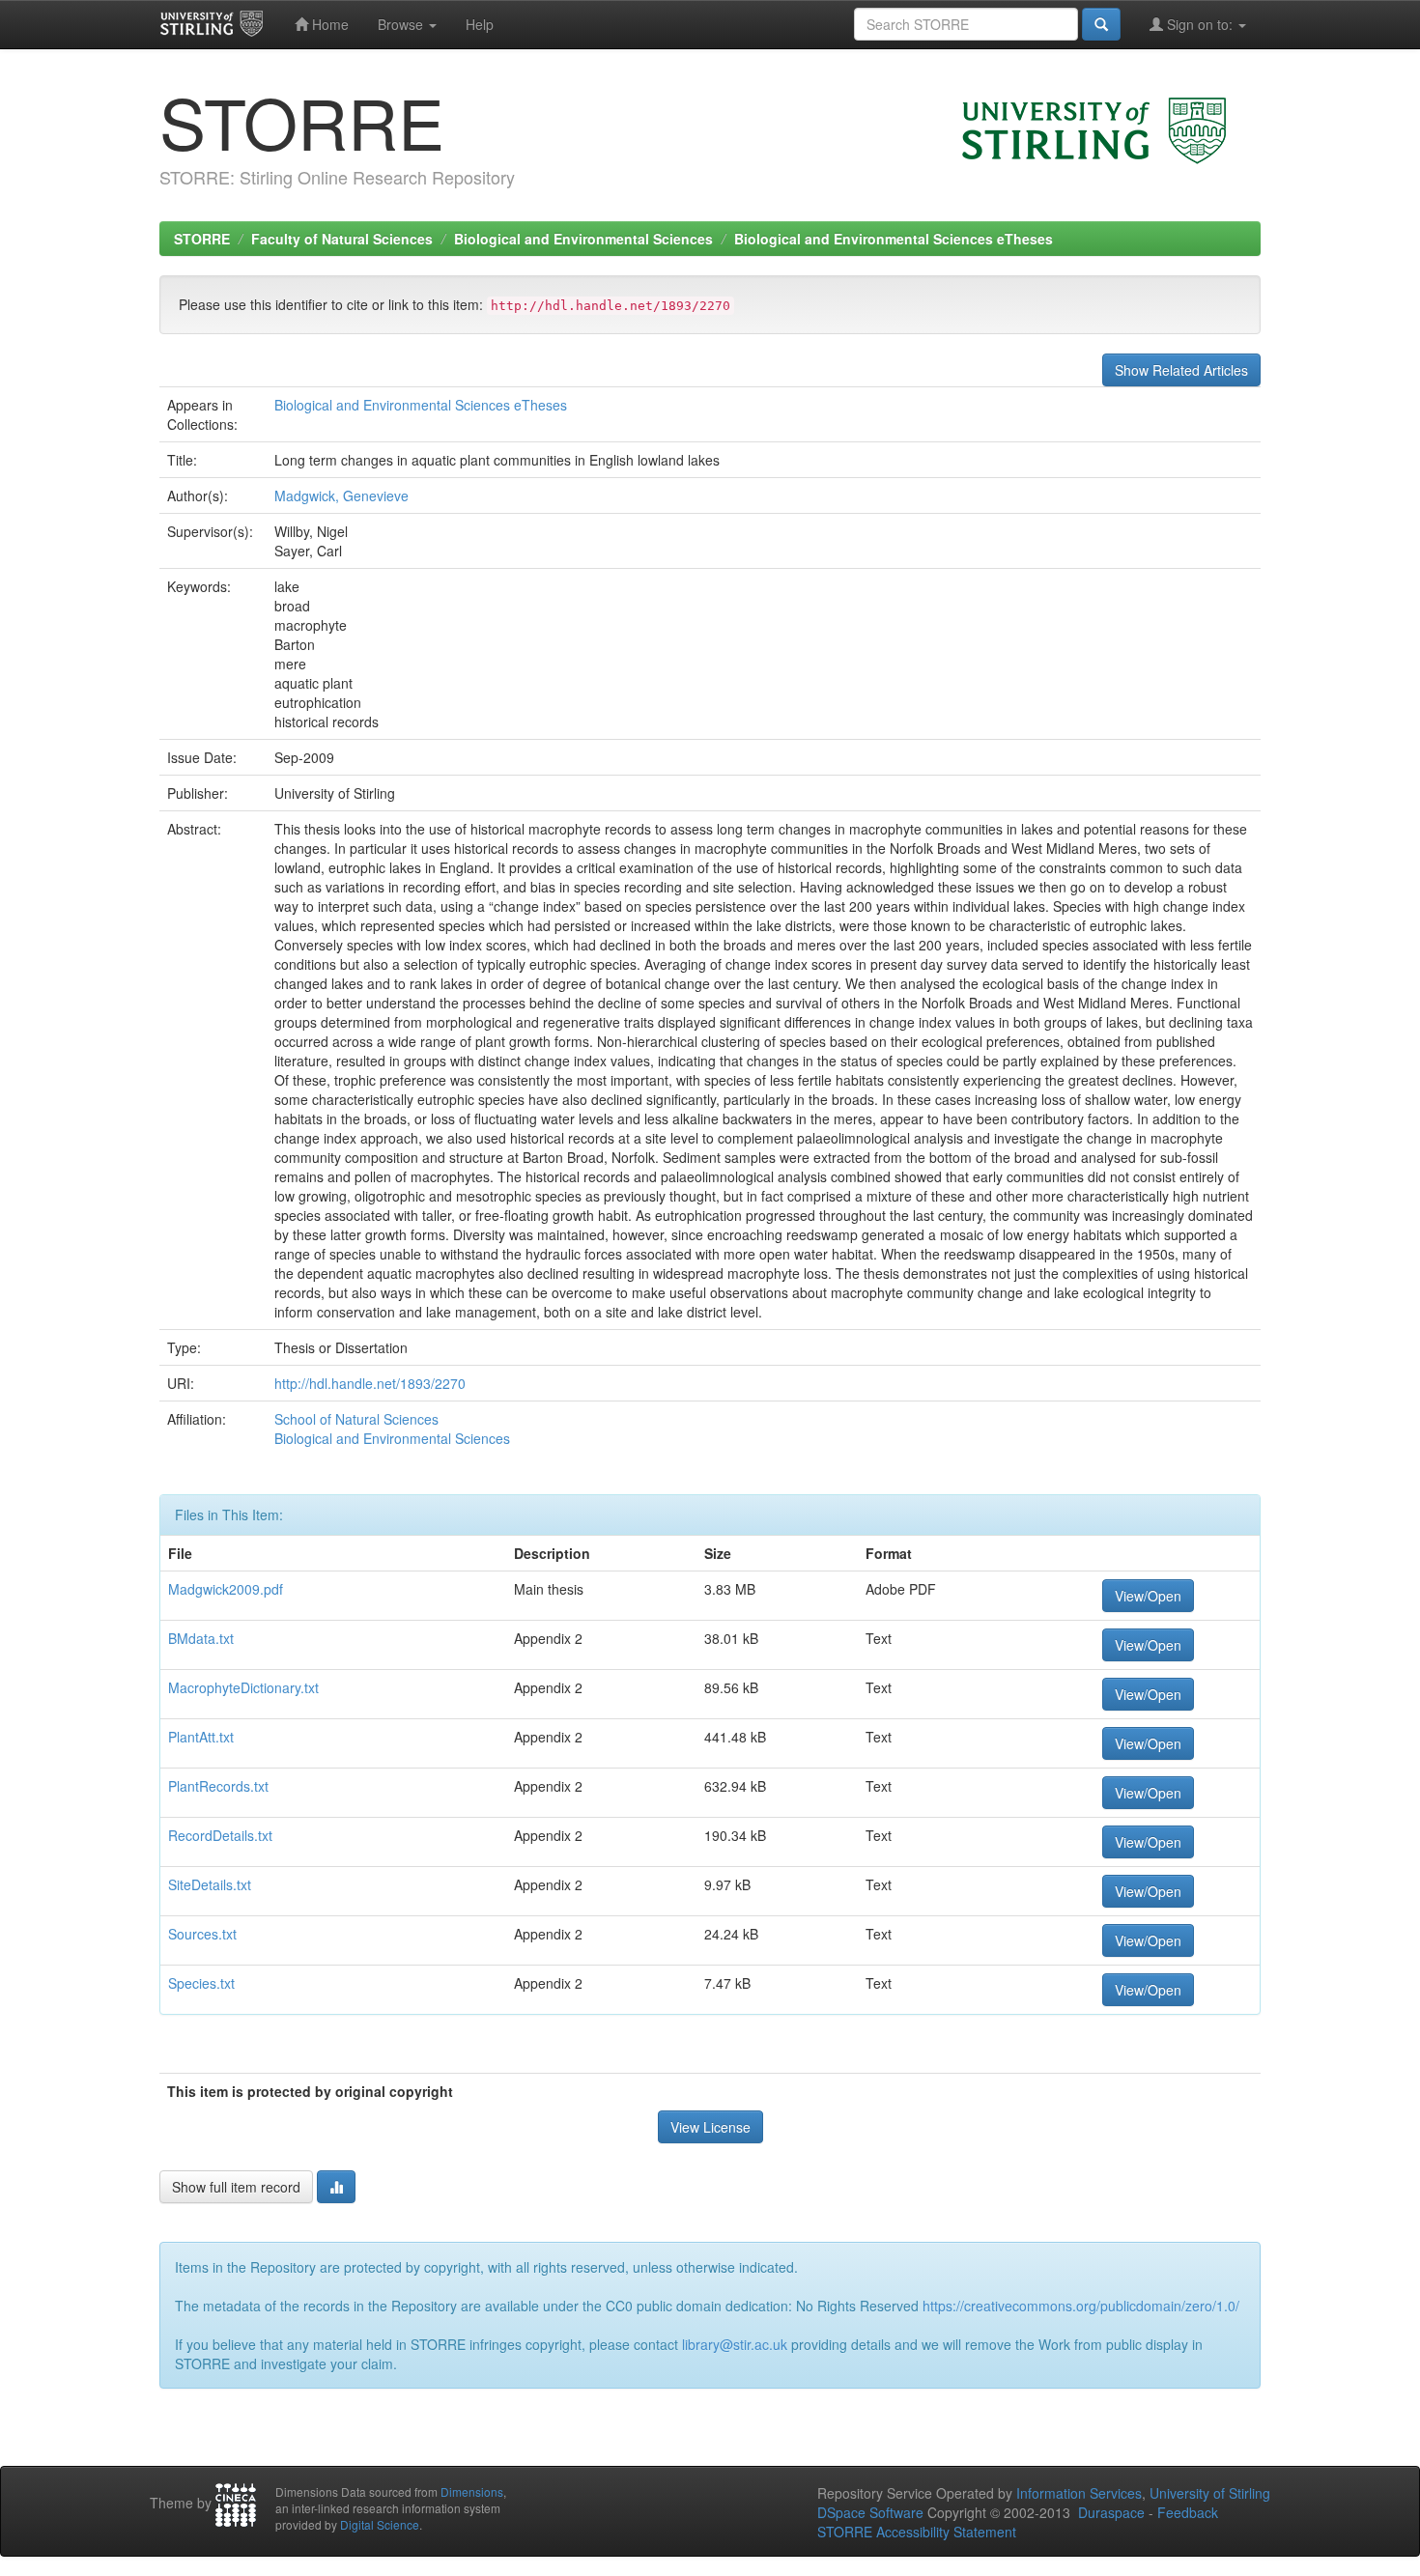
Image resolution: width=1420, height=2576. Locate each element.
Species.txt (201, 1983)
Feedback (1188, 2512)
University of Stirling (1210, 2493)
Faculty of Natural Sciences (342, 239)
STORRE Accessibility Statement (917, 2532)
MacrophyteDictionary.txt (243, 1687)
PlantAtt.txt (201, 1737)
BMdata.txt (201, 1638)
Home (328, 24)
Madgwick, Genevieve (341, 495)
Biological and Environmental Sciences (583, 239)
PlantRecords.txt (218, 1786)
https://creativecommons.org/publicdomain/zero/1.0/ (1081, 2306)
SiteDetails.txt (210, 1884)
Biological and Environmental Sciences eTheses (894, 239)
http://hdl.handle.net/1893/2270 (370, 1383)
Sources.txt (202, 1934)
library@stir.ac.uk (735, 2344)
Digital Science (380, 2524)
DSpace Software (870, 2512)
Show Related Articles (1181, 370)
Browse (402, 24)
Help (480, 24)
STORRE (202, 239)
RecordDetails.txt (220, 1835)
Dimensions (472, 2491)
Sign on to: (1200, 24)
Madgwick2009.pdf (226, 1589)
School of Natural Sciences (356, 1419)
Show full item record (236, 2187)
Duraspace (1111, 2512)
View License (710, 2127)
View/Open (1148, 1596)
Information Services (1079, 2493)
